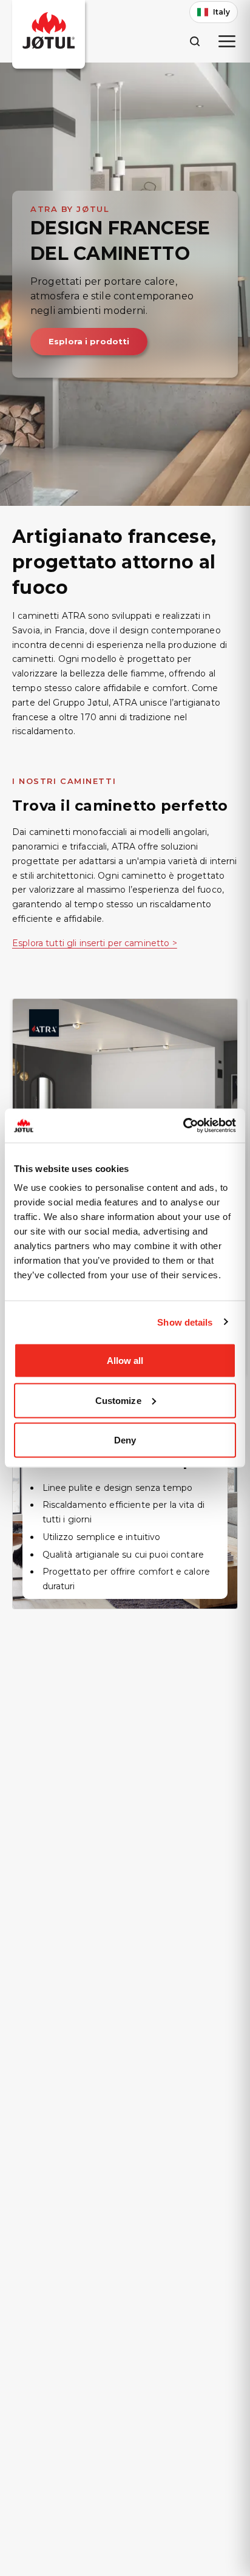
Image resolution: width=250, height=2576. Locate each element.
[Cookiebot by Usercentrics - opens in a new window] (183, 1126)
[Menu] (227, 41)
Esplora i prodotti (89, 341)
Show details (185, 1322)
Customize (118, 1400)
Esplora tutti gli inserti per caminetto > (95, 943)
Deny (125, 1440)
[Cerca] (194, 41)
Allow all (125, 1361)
